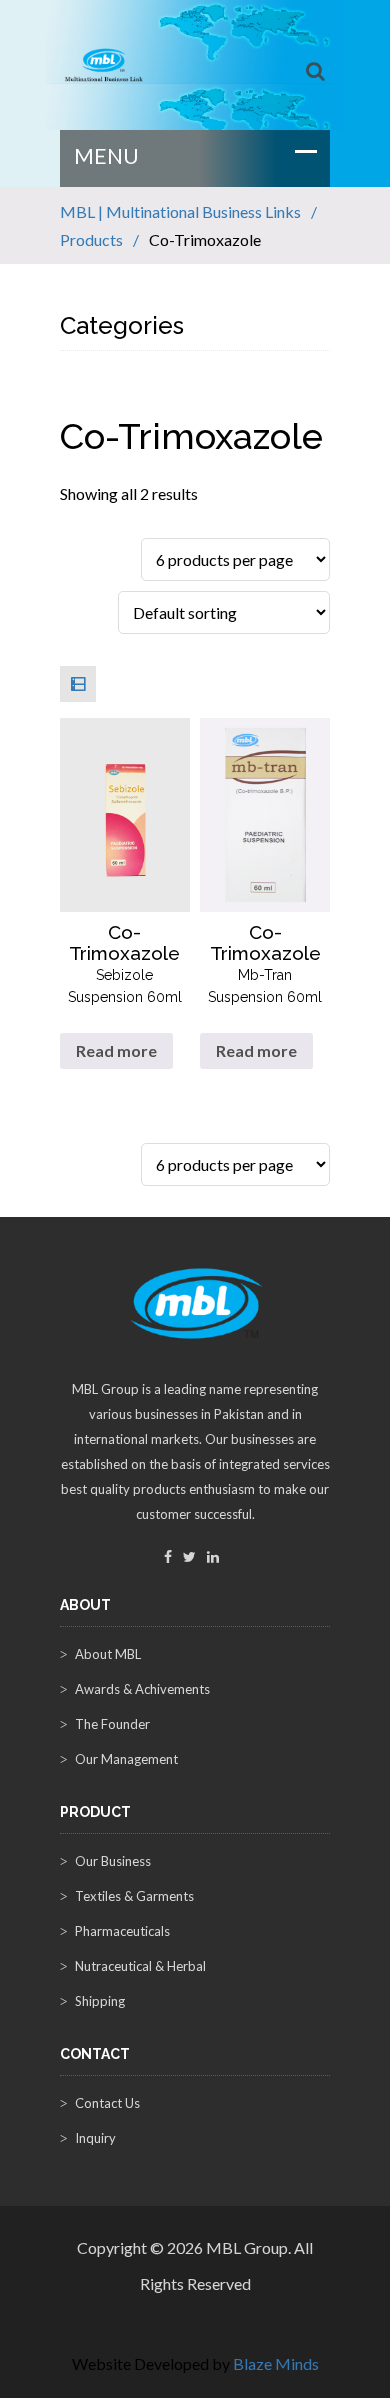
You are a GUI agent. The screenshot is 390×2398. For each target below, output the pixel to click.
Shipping (100, 2001)
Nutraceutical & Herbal (140, 1966)
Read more (116, 1050)
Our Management (126, 1759)
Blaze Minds (276, 2363)
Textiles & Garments (134, 1896)
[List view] (78, 684)
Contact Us (107, 2103)
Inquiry (95, 2138)
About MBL (108, 1654)
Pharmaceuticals (122, 1931)
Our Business (113, 1861)
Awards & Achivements (142, 1689)
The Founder (112, 1724)
